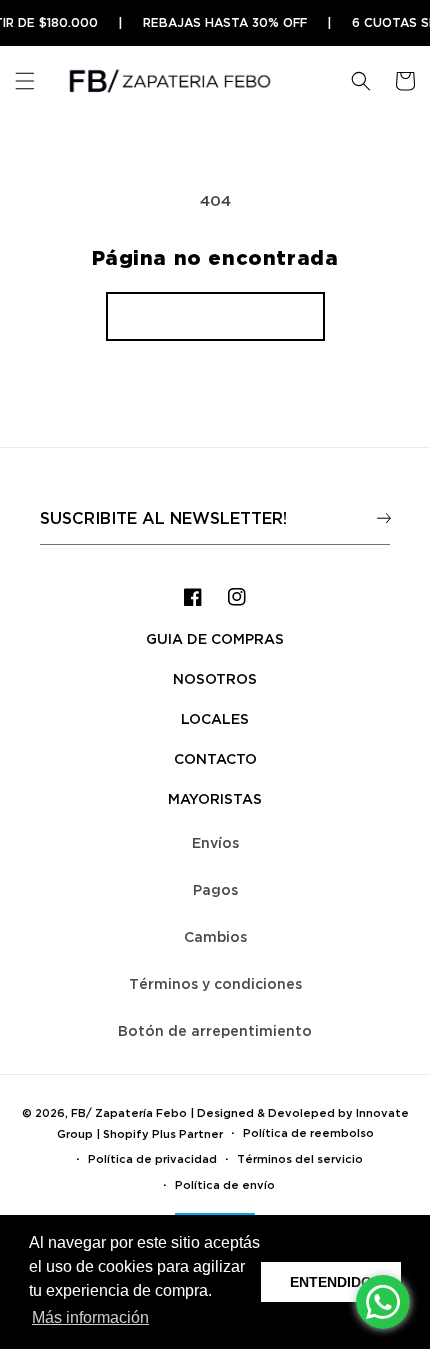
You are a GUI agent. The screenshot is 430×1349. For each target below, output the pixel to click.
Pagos (215, 889)
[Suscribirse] (383, 517)
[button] (25, 81)
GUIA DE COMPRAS (215, 638)
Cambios (215, 936)
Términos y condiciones (215, 983)
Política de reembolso (308, 1133)
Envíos (215, 842)
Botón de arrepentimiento (215, 1030)
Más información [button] (90, 1317)
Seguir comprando (215, 316)
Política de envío (225, 1185)
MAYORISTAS (215, 798)
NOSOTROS (215, 678)
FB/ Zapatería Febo (129, 1113)
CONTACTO (215, 758)
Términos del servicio (300, 1159)
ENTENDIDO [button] (331, 1282)
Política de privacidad (152, 1159)
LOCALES (215, 718)
